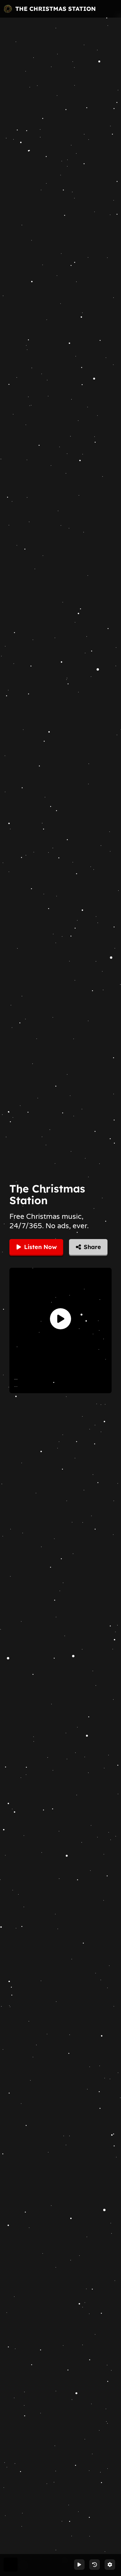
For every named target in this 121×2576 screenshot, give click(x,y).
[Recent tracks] (95, 2565)
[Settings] (110, 2565)
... (16, 1378)
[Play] (60, 1319)
